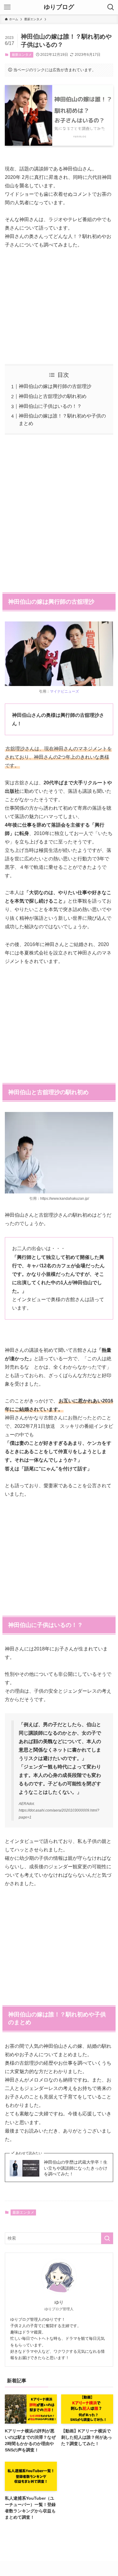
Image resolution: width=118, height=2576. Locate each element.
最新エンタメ (22, 55)
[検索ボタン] (111, 7)
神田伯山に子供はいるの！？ (50, 406)
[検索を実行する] (107, 2238)
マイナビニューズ (64, 691)
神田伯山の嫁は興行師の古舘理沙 (55, 386)
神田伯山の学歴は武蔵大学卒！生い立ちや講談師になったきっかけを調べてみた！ (76, 2168)
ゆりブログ (59, 7)
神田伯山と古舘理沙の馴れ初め (53, 396)
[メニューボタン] (7, 7)
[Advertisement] (59, 302)
